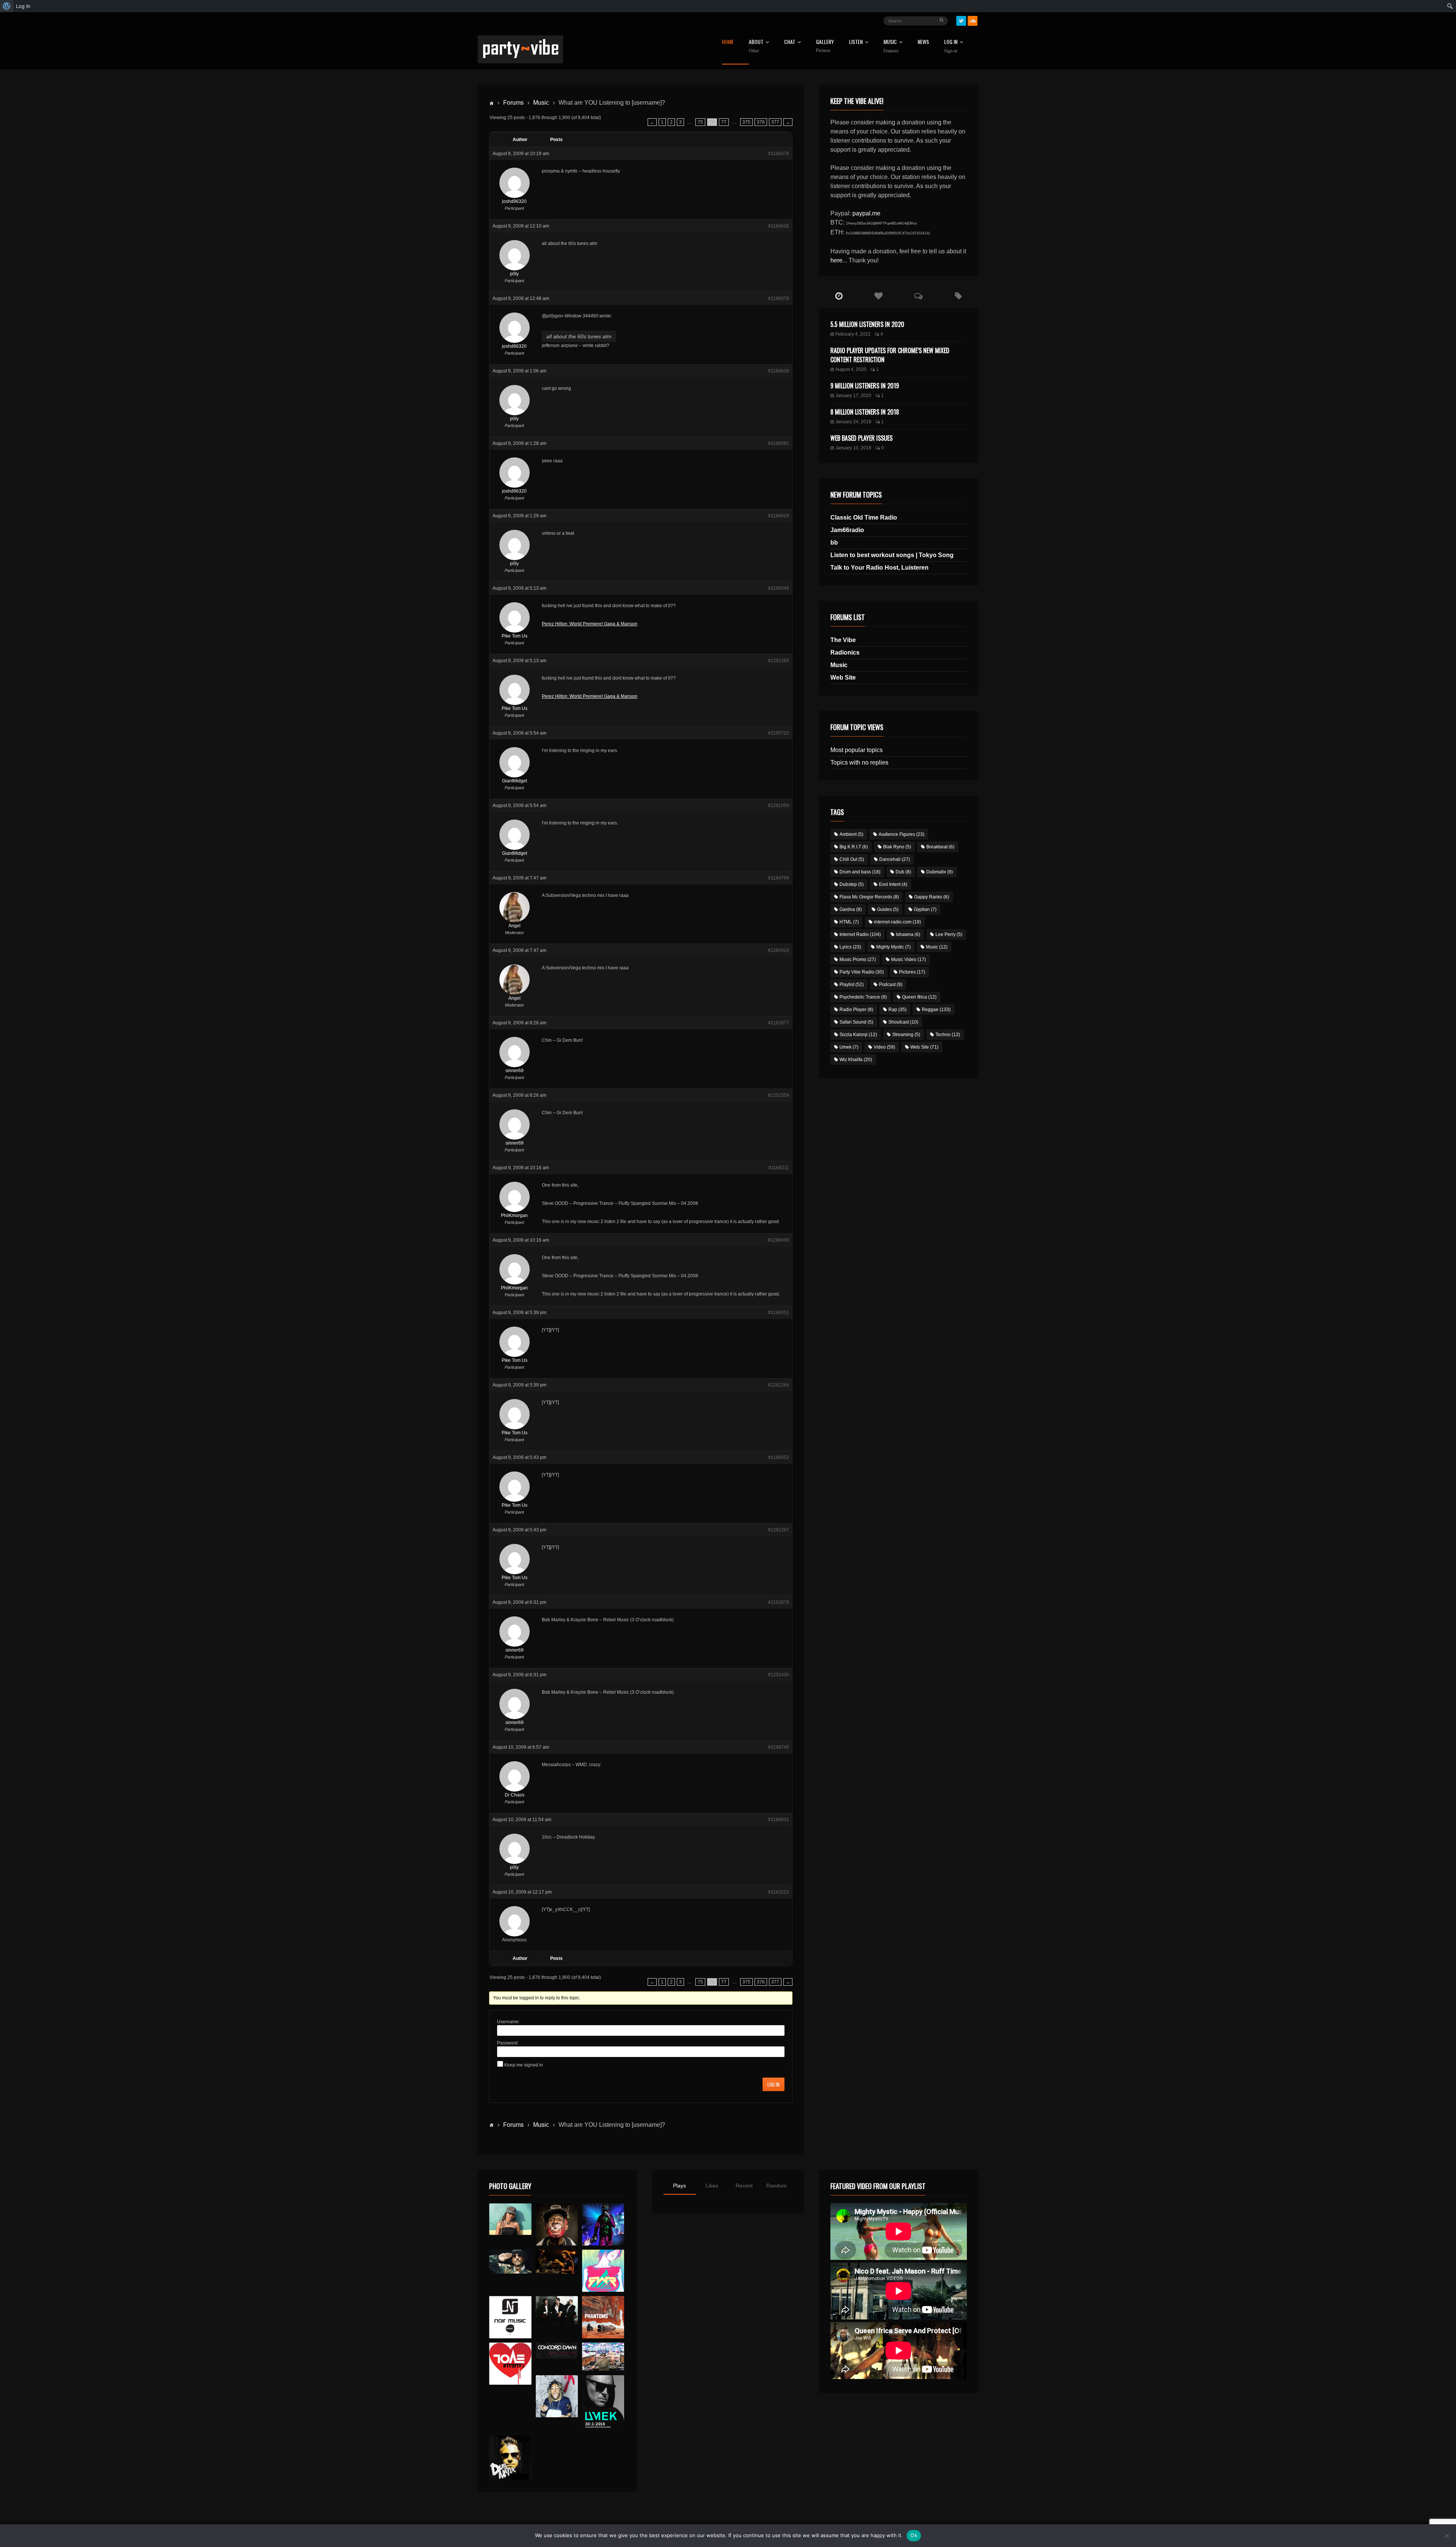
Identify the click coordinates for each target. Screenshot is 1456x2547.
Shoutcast (903, 1022)
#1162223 (779, 1892)
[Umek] (603, 2403)
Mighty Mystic (894, 947)
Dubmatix (940, 872)
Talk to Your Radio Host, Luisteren (879, 568)
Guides (888, 909)
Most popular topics (857, 750)
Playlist (852, 985)
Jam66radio (847, 530)
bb (834, 543)
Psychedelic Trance (863, 997)
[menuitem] (7, 6)
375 (746, 122)
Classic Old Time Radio (864, 517)
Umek (849, 1047)
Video (884, 1047)
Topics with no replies (859, 762)
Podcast (891, 985)
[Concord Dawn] (557, 2351)
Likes (712, 2186)
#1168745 (779, 1747)
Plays (679, 2186)
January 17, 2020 (853, 396)
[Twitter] (961, 21)
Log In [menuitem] (23, 6)
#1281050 (778, 806)
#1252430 (778, 1675)
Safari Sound (856, 1022)
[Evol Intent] (510, 2364)
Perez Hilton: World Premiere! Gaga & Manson (590, 624)
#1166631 (779, 1820)
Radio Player (856, 1010)
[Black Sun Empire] (603, 2317)
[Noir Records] (510, 2317)
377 (775, 122)
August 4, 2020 (851, 369)
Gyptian (925, 909)
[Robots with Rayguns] (603, 2271)
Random (777, 2186)
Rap (897, 1010)
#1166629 (779, 516)
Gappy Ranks (932, 897)
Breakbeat (940, 847)
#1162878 (779, 1602)
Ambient (851, 834)
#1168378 (779, 154)
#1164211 (779, 1168)
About (756, 46)
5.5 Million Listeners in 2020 (867, 324)
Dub (903, 872)
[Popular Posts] (879, 296)
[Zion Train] (557, 2262)
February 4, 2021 (853, 334)
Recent (744, 2186)
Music (541, 103)
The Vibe (843, 640)
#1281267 (778, 1530)
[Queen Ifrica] (510, 2219)
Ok (914, 2535)
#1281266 (778, 1385)
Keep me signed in (524, 2065)
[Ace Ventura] (603, 2357)
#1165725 (779, 733)
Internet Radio (860, 934)
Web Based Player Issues (861, 438)
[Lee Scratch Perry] (557, 2224)
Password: (508, 2043)
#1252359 (778, 1095)
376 (761, 122)
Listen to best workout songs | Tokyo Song (892, 555)
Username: (508, 2022)
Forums (513, 103)
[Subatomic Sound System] (603, 2224)
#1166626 (779, 226)
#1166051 (779, 1313)
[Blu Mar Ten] (557, 2310)
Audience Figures (901, 834)
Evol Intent (893, 884)
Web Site (843, 678)
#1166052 (779, 1457)
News (923, 42)
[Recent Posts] (839, 296)
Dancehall (895, 859)
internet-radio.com (897, 922)
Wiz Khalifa (856, 1060)
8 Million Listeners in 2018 (865, 412)
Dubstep (852, 884)
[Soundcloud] (973, 21)
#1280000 (778, 1240)
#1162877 (779, 1023)
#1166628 (779, 371)
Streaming (906, 1035)
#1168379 (779, 298)
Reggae (936, 1010)
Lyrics (850, 947)
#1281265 (778, 661)
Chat (790, 42)
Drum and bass (860, 872)
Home (728, 42)
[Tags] (958, 296)
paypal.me (866, 213)
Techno (948, 1035)
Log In (951, 46)
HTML (849, 922)
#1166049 (779, 588)
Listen (856, 42)
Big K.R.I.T (854, 847)
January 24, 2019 (853, 422)
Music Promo (858, 959)
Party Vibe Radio (862, 972)
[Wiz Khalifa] (557, 2396)
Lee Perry (949, 934)
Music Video (908, 959)
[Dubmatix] (510, 2458)
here (836, 260)
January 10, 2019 (853, 448)
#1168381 (779, 443)
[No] (1447, 2536)
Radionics (845, 652)
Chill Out (852, 859)
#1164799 (779, 878)
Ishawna (908, 934)
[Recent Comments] (919, 296)
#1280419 (778, 950)
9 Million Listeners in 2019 (865, 386)
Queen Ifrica (919, 997)
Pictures (912, 972)
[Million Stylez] (510, 2262)
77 (724, 122)
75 (700, 122)
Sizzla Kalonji (858, 1035)
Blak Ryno (897, 847)
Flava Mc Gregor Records (869, 897)
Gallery (825, 46)
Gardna (851, 909)
